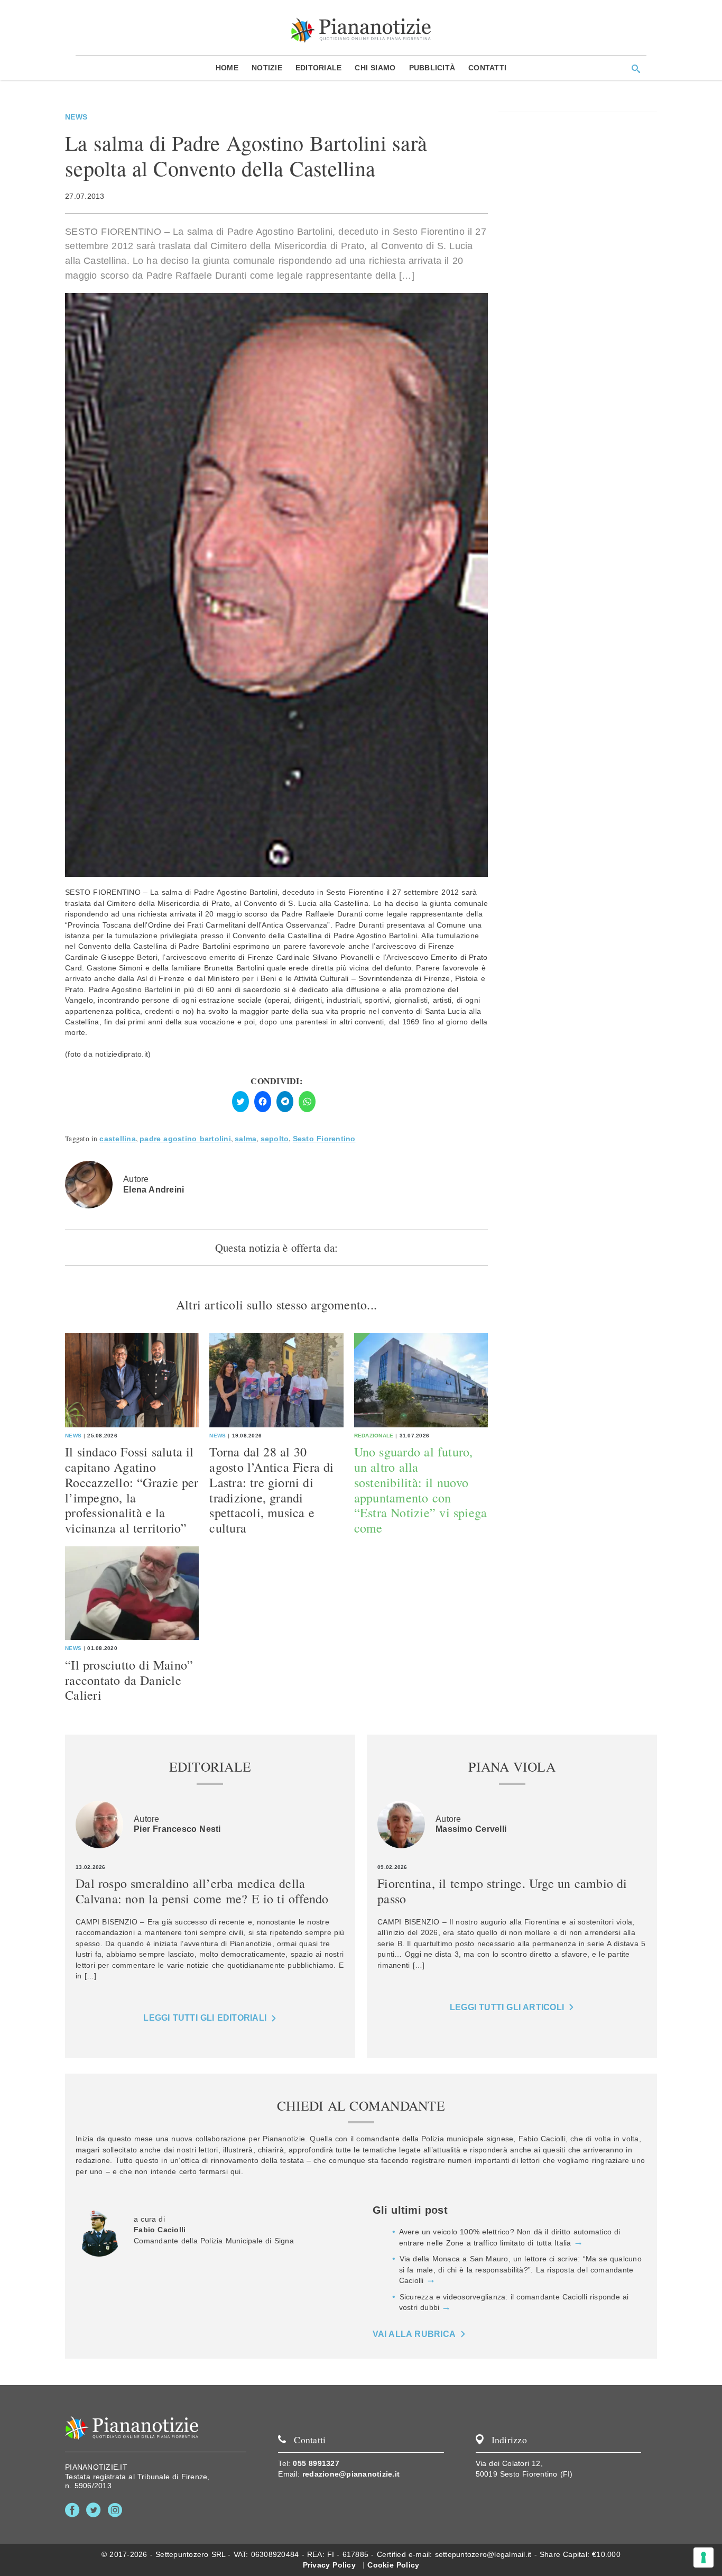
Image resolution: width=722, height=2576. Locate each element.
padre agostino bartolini (185, 1139)
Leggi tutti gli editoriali (205, 2018)
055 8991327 (316, 2463)
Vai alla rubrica (414, 2334)
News (76, 117)
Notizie (267, 68)
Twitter (95, 2510)
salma (246, 1139)
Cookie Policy (393, 2565)
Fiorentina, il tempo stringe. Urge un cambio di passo (502, 1891)
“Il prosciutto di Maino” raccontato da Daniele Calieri (129, 1680)
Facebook (74, 2510)
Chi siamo (375, 68)
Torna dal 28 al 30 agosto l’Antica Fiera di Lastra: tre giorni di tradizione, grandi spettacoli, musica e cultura (271, 1490)
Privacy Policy (329, 2565)
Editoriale (319, 68)
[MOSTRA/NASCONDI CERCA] (636, 69)
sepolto (275, 1139)
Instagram (117, 2510)
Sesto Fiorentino (324, 1139)
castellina (118, 1139)
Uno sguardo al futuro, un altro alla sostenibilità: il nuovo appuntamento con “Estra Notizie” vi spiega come (421, 1490)
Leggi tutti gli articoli (507, 2007)
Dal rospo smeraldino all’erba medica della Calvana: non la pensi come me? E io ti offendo (202, 1891)
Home (227, 68)
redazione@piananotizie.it (351, 2474)
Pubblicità (432, 68)
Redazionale (374, 1436)
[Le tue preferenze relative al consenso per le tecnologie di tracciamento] (704, 2557)
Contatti (487, 68)
